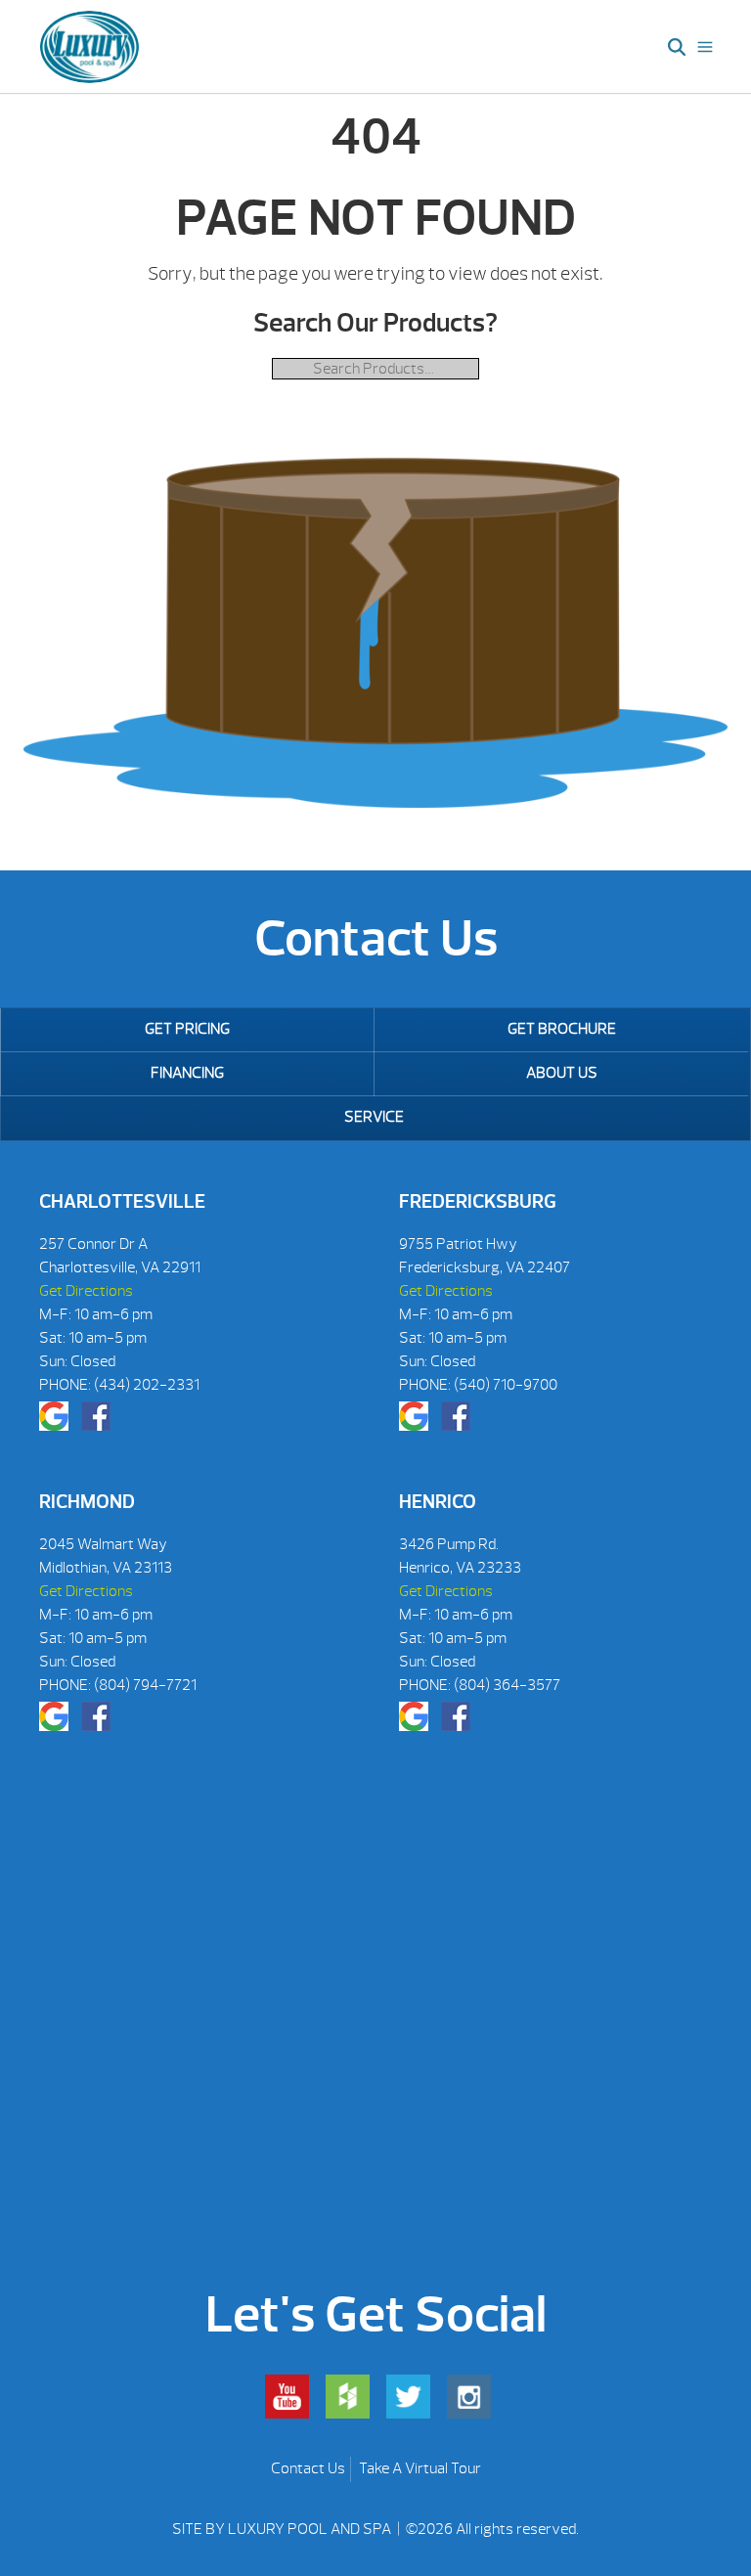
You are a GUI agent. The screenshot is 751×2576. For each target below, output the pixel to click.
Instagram (469, 2397)
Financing (187, 1073)
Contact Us (308, 2468)
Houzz (348, 2397)
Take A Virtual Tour (420, 2468)
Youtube (287, 2397)
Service (374, 1117)
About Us (562, 1073)
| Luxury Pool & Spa (89, 47)
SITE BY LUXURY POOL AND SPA (283, 2529)
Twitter (408, 2397)
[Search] (677, 47)
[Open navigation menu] (705, 47)
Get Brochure (562, 1029)
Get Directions (86, 1291)
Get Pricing (187, 1029)
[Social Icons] (54, 1416)
